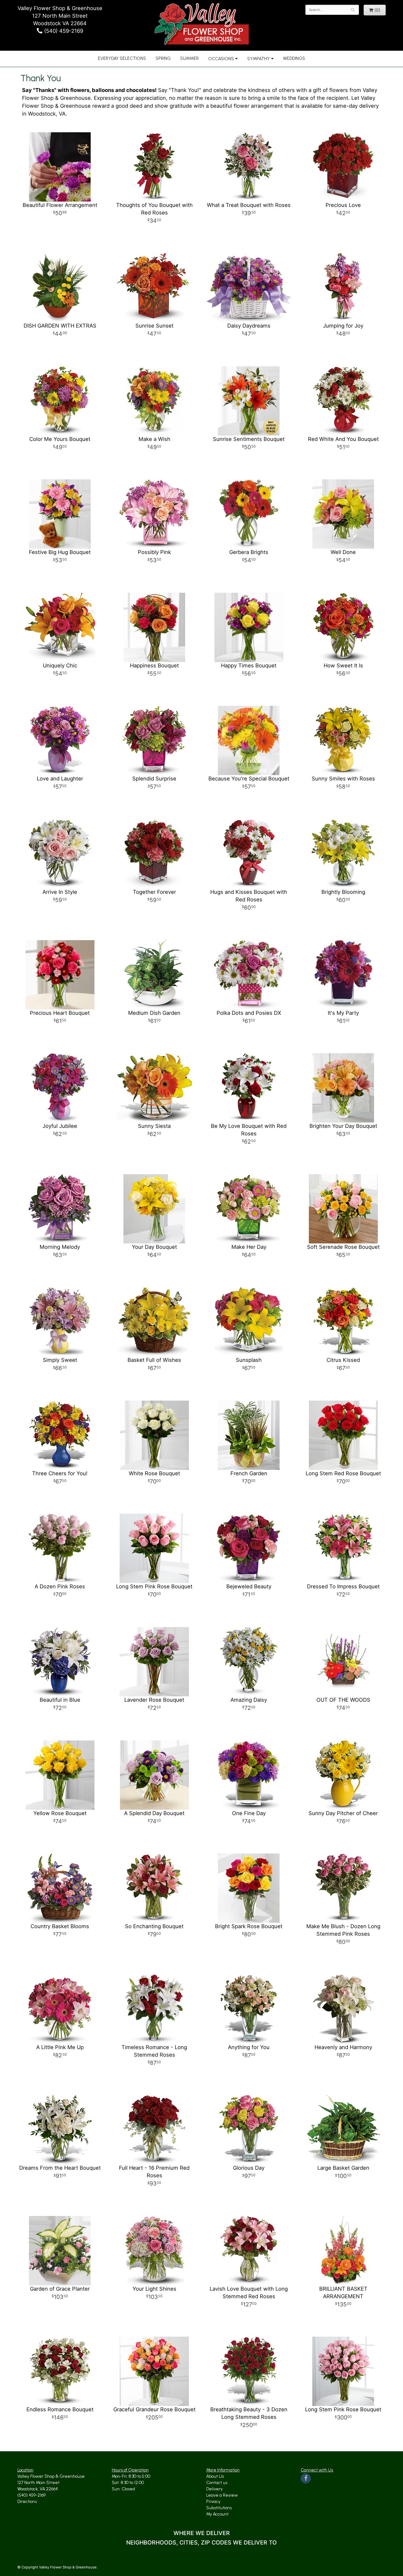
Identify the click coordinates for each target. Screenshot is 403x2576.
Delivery (214, 2489)
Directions (27, 2502)
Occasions (221, 59)
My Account (217, 2514)
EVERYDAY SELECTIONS (122, 58)
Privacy (213, 2502)
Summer (189, 58)
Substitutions (219, 2508)
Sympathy (258, 59)
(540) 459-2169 (63, 31)
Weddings (294, 58)
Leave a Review (222, 2495)
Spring (163, 58)
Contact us (217, 2483)
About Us (215, 2476)
